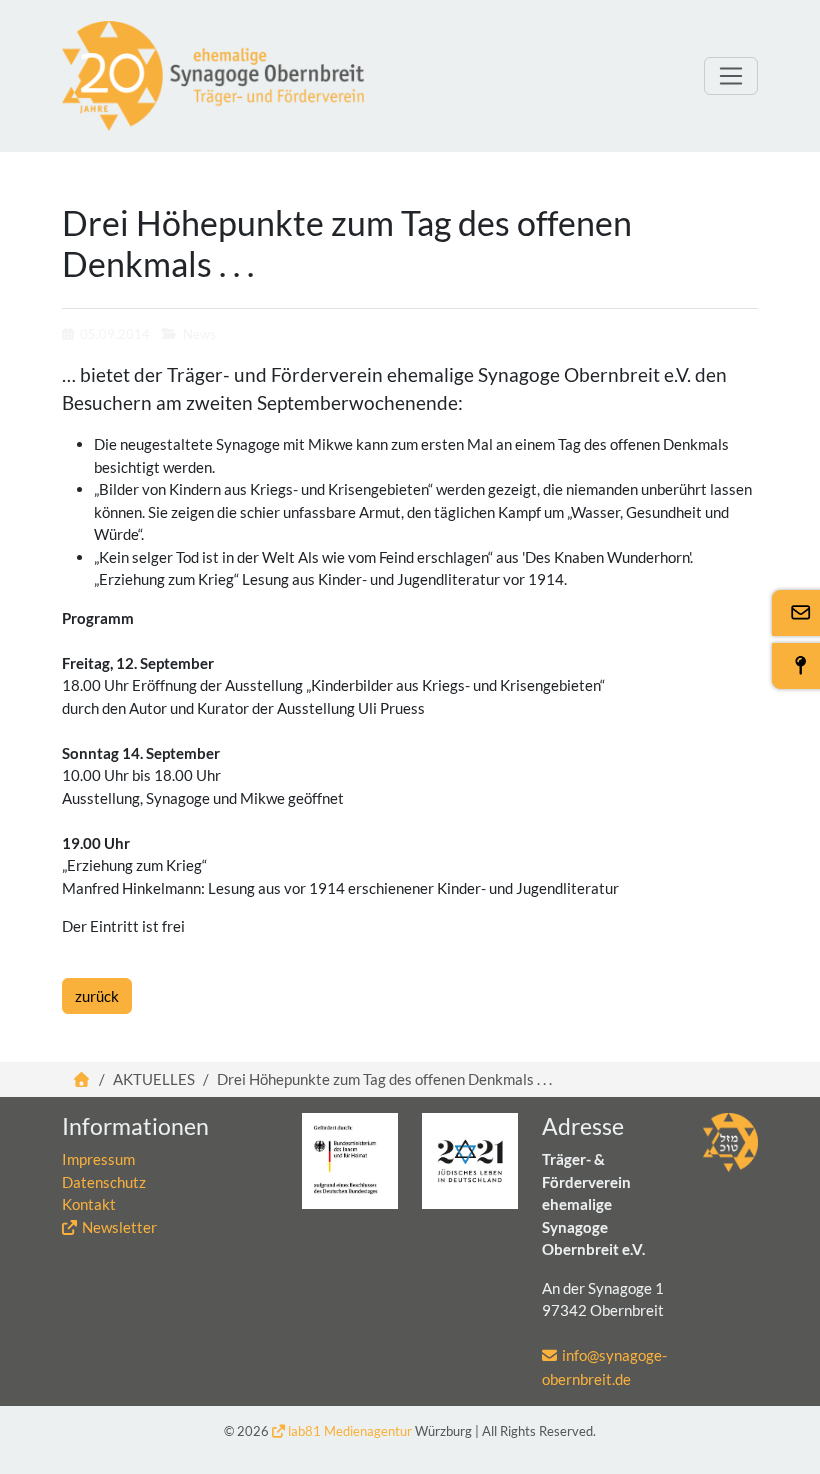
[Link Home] (82, 1079)
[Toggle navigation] (731, 76)
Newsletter (119, 1227)
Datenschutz (104, 1182)
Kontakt (89, 1204)
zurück (97, 996)
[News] (213, 76)
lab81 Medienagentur (350, 1431)
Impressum (98, 1159)
